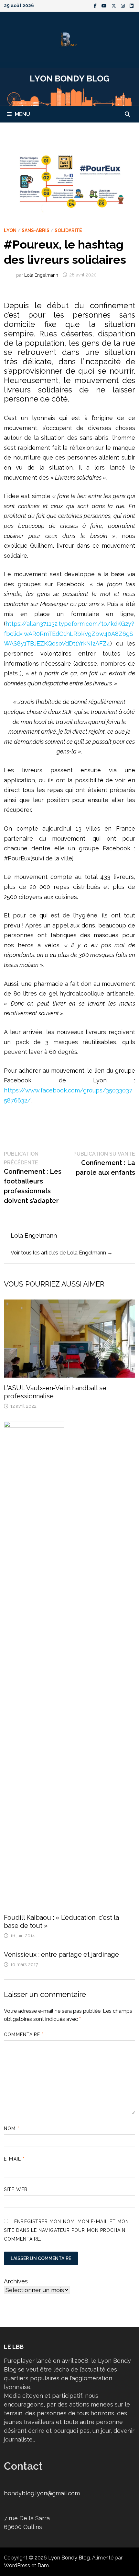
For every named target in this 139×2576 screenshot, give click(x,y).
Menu (22, 114)
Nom (11, 2128)
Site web (16, 2189)
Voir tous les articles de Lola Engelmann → (62, 1253)
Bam (43, 2565)
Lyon (10, 230)
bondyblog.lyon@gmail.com (42, 2493)
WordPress (17, 2565)
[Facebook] (96, 5)
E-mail (14, 2159)
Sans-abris (36, 230)
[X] (115, 5)
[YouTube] (105, 5)
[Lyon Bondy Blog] (69, 87)
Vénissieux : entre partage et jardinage (61, 1954)
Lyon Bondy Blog (69, 2558)
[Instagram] (124, 5)
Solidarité (68, 230)
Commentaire (24, 2034)
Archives (16, 2281)
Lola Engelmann (41, 275)
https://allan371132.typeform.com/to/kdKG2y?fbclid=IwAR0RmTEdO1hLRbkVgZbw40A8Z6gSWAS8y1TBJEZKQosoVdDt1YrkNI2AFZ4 (69, 634)
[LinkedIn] (132, 5)
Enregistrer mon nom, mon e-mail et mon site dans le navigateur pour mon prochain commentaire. (66, 2230)
